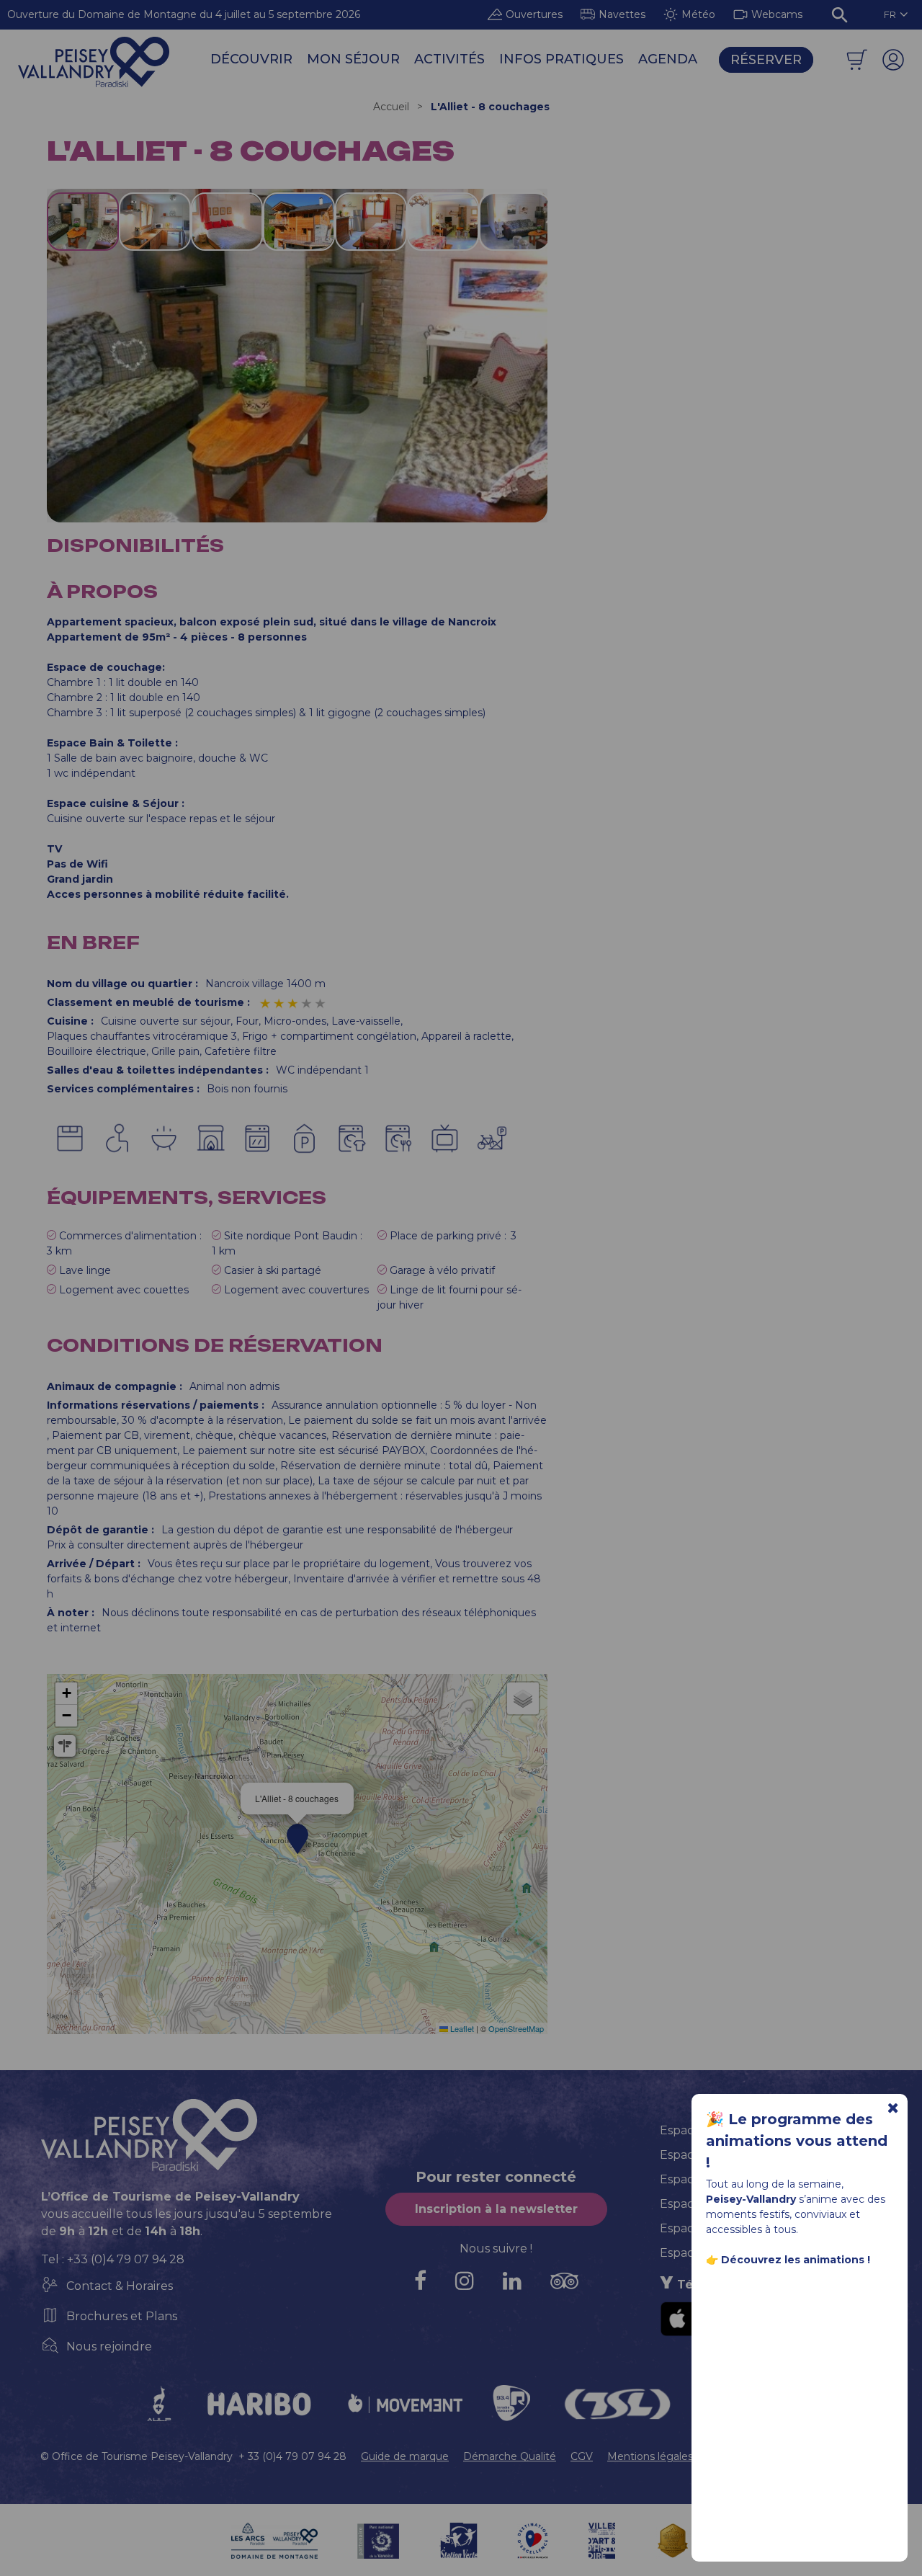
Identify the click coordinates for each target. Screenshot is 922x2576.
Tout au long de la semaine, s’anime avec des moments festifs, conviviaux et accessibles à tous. (796, 2222)
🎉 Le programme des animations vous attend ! (797, 2141)
